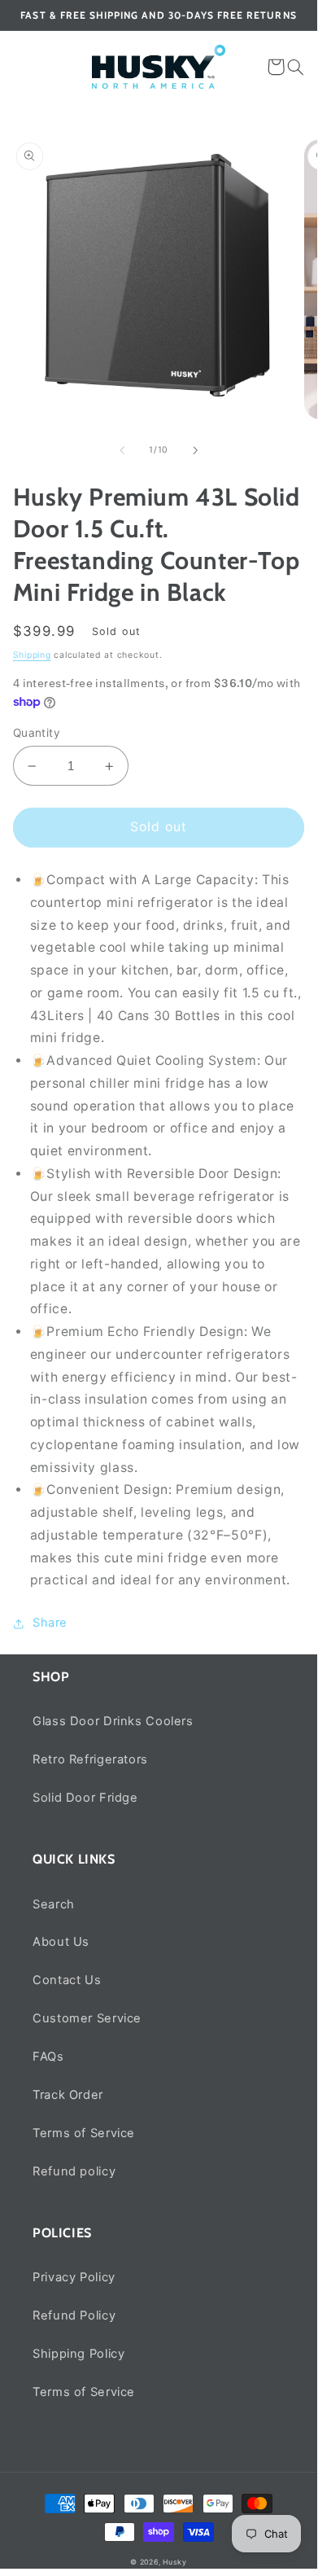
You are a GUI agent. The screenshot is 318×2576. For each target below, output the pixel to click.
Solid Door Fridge (85, 1798)
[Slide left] (122, 450)
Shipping (32, 655)
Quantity (37, 733)
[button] (296, 67)
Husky (175, 2562)
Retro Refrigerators (90, 1759)
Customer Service (87, 2018)
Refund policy (74, 2171)
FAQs (48, 2057)
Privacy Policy (74, 2277)
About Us (61, 1942)
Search (54, 1904)
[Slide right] (195, 450)
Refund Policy (74, 2315)
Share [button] (50, 1623)
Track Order (68, 2095)
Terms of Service (84, 2133)
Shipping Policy (78, 2354)
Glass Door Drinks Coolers (113, 1721)
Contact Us (67, 1980)
